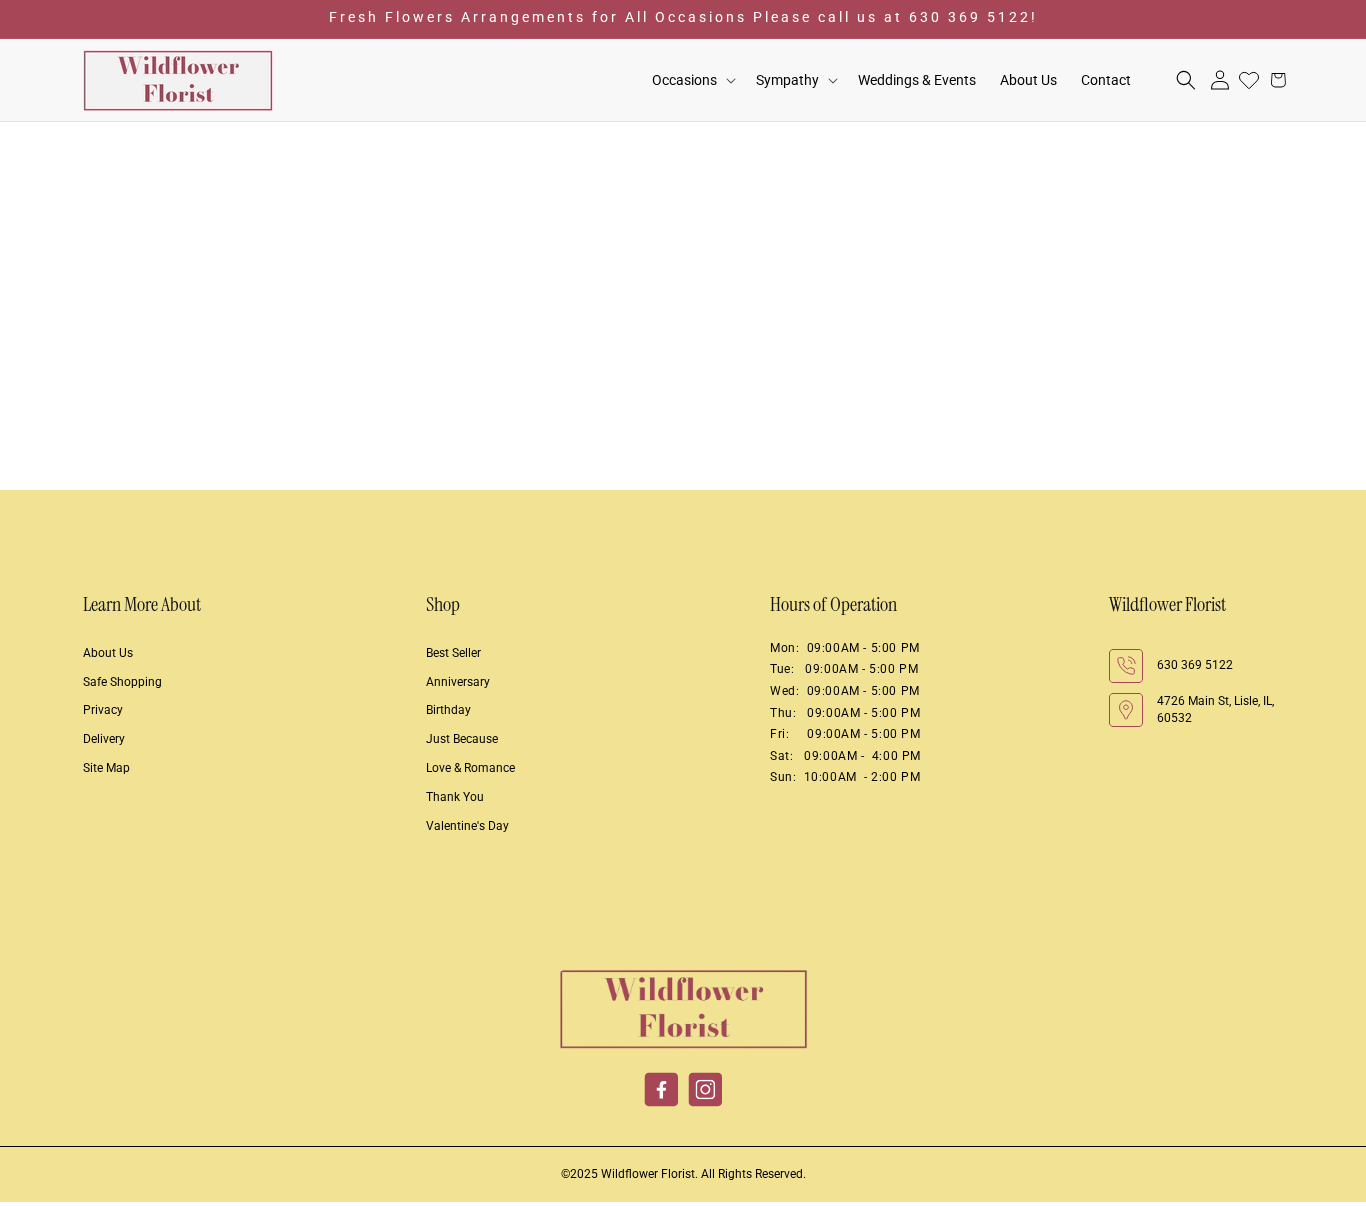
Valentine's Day (467, 826)
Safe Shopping (122, 682)
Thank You (455, 797)
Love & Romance (470, 768)
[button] (692, 80)
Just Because (462, 739)
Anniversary (458, 682)
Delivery (104, 739)
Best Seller (453, 653)
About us (108, 653)
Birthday (448, 710)
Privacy (103, 710)
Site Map (106, 768)
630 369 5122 (1195, 665)
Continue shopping (683, 396)
